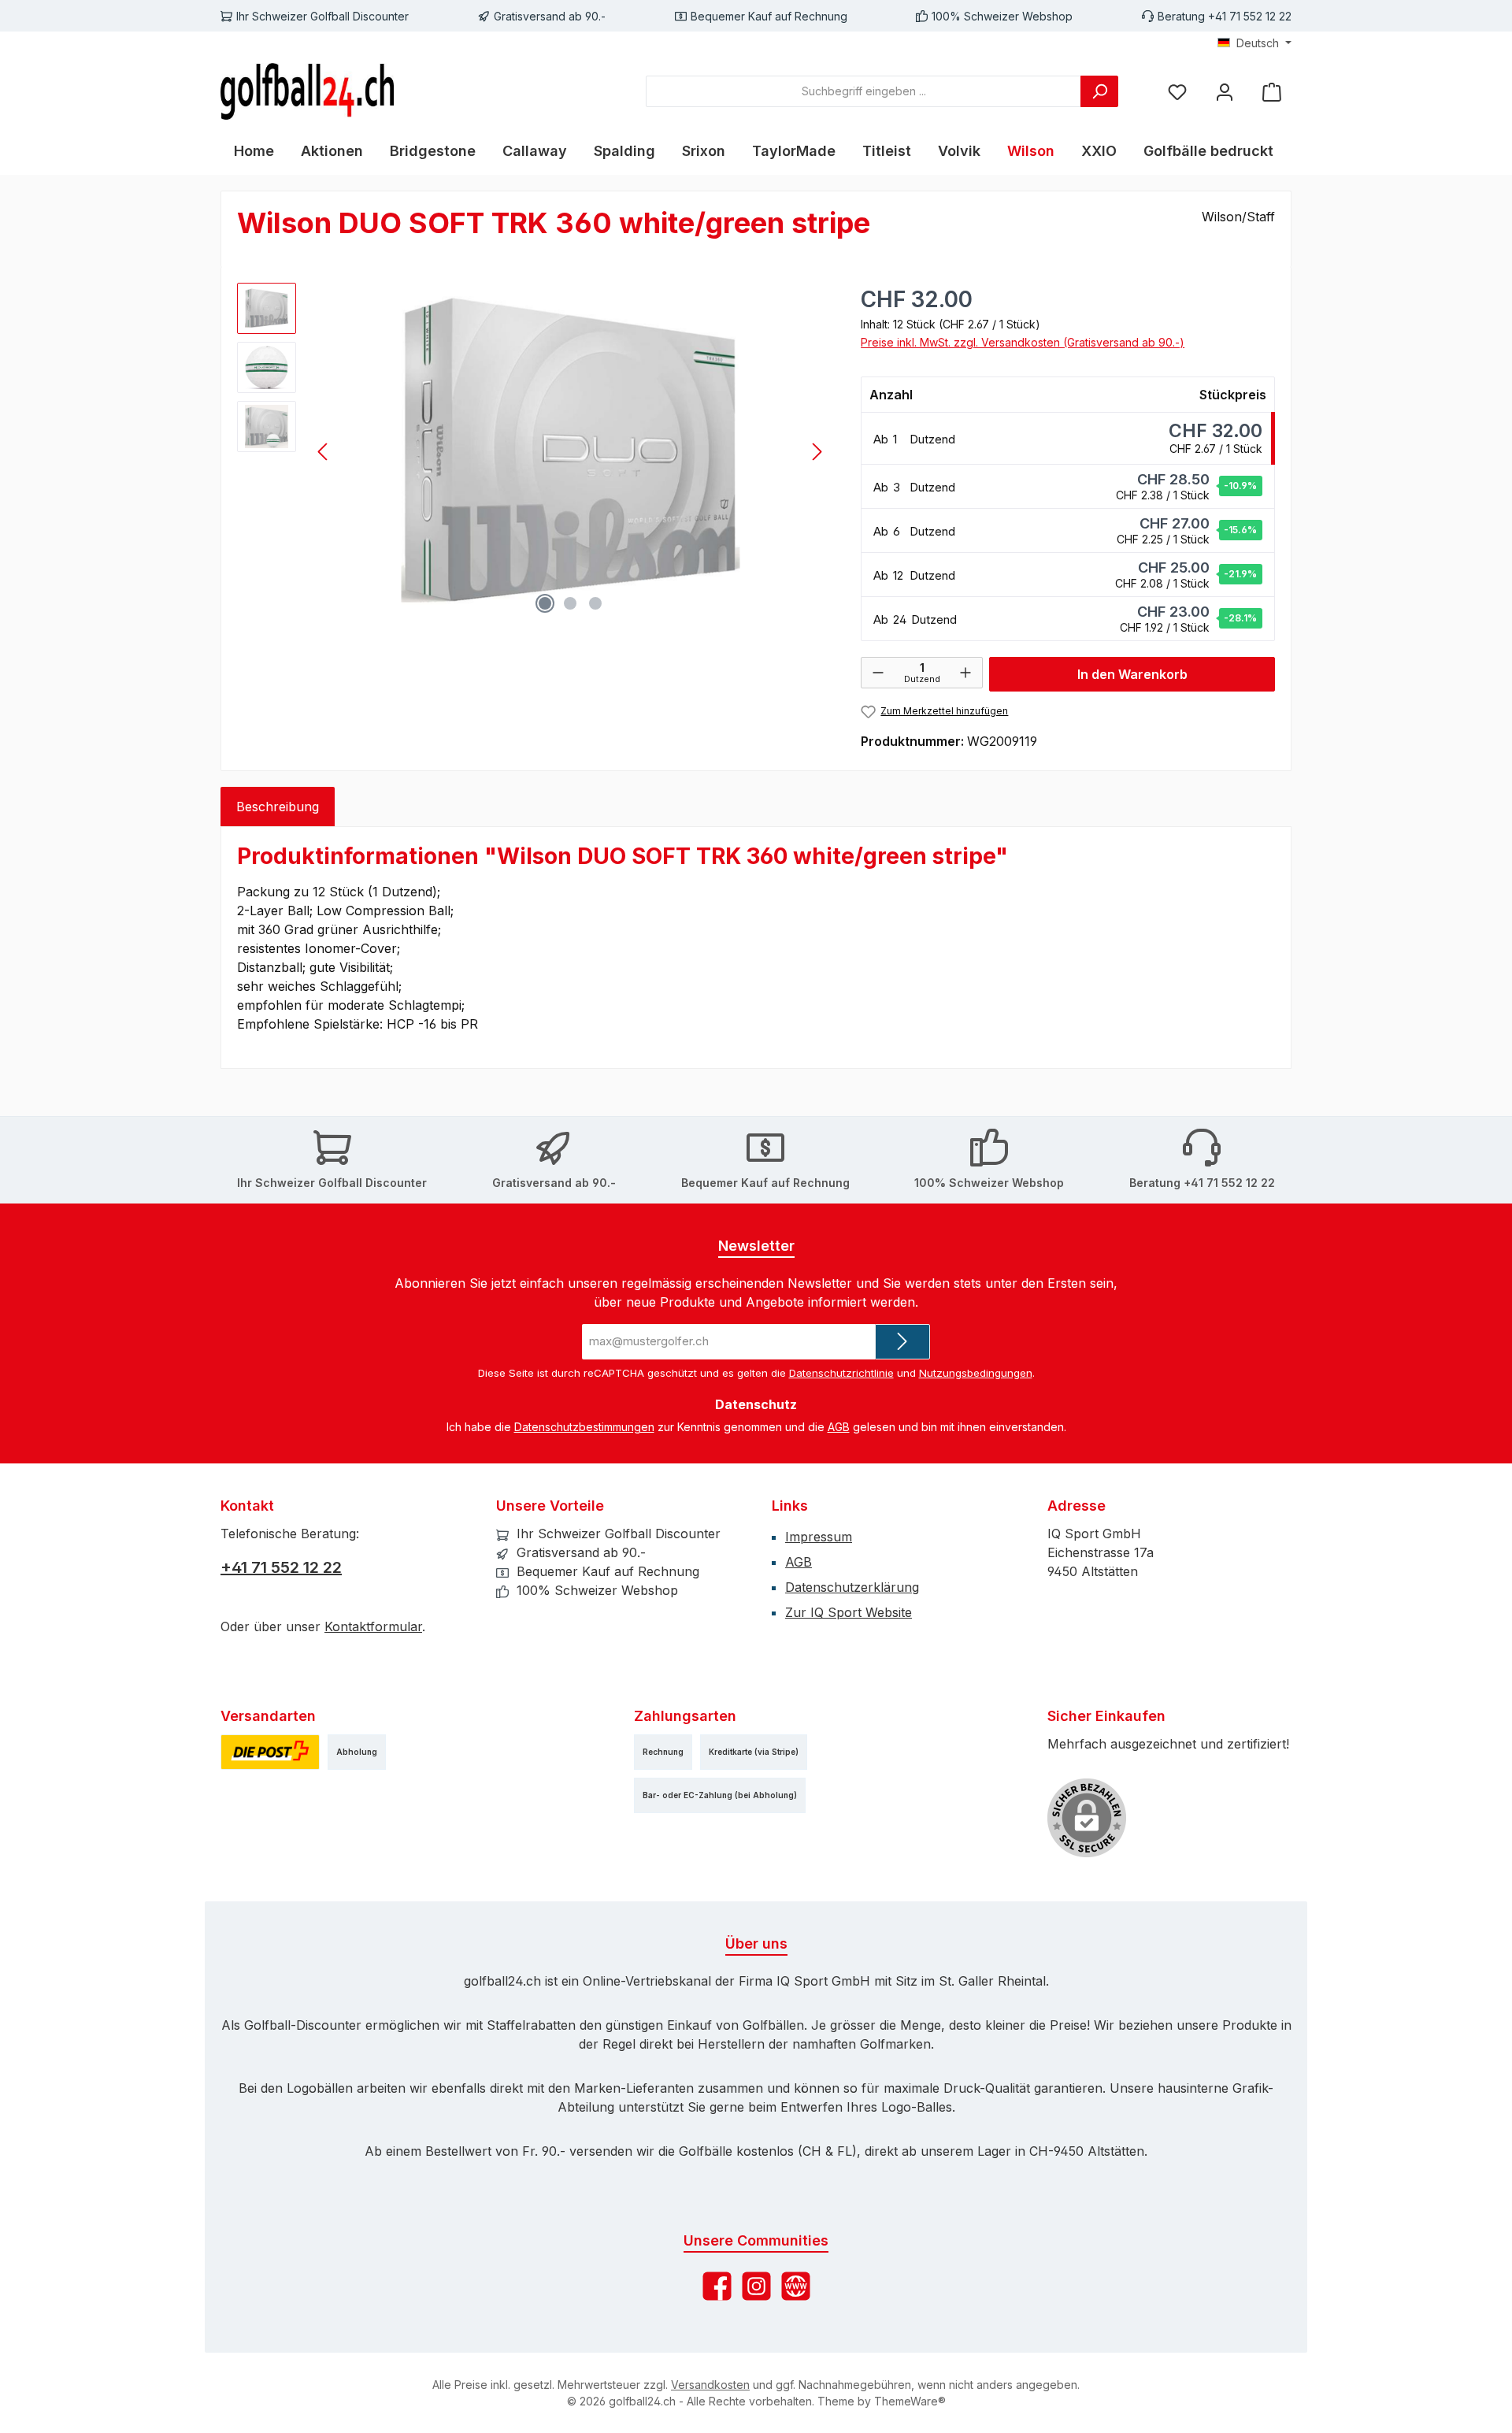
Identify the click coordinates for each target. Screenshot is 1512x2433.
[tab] (278, 807)
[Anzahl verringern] (878, 673)
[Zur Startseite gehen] (307, 91)
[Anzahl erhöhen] (965, 673)
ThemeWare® (910, 2401)
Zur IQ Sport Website (849, 1612)
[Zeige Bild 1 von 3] (545, 603)
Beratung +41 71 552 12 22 (1225, 16)
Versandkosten (710, 2385)
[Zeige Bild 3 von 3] (595, 603)
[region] (533, 452)
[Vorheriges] (324, 452)
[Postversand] (270, 1752)
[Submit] (902, 1342)
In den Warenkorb (1132, 674)
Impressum (819, 1537)
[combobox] (863, 91)
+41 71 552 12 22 (281, 1567)
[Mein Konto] (1225, 91)
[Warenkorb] (1272, 91)
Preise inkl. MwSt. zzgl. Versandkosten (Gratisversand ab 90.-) (1023, 342)
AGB (839, 1427)
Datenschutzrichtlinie (841, 1373)
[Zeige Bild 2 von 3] (570, 603)
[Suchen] (1099, 91)
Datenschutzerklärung (852, 1587)
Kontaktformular (373, 1626)
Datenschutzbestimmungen (584, 1427)
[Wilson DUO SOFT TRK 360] (570, 452)
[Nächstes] (817, 452)
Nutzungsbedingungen (976, 1373)
